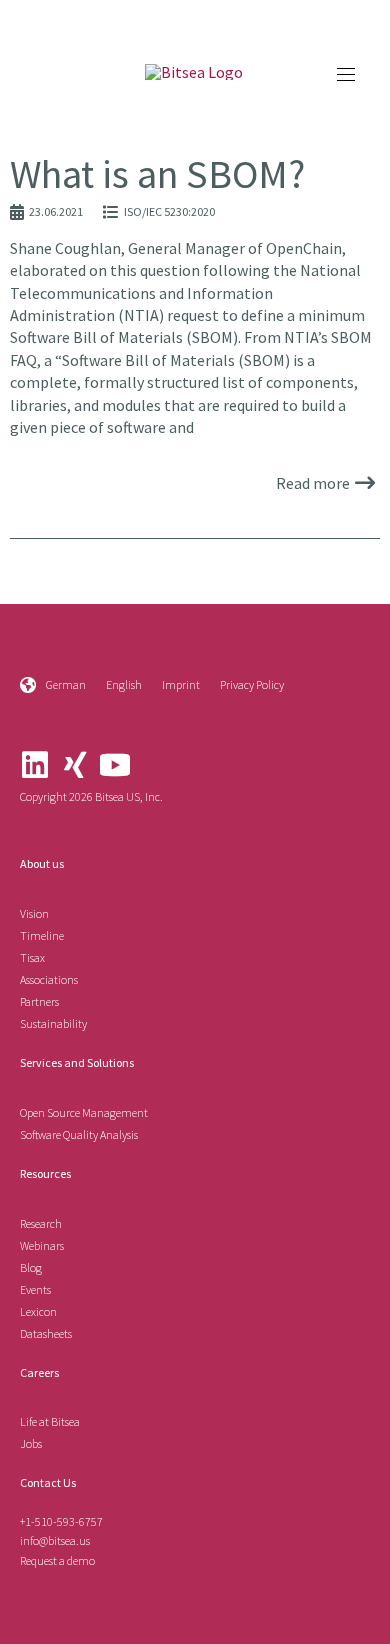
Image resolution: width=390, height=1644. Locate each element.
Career (37, 1372)
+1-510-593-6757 (61, 1521)
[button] (346, 75)
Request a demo (57, 1560)
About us (42, 863)
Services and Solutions (77, 1062)
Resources (45, 1173)
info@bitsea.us (55, 1540)
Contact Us (48, 1482)
